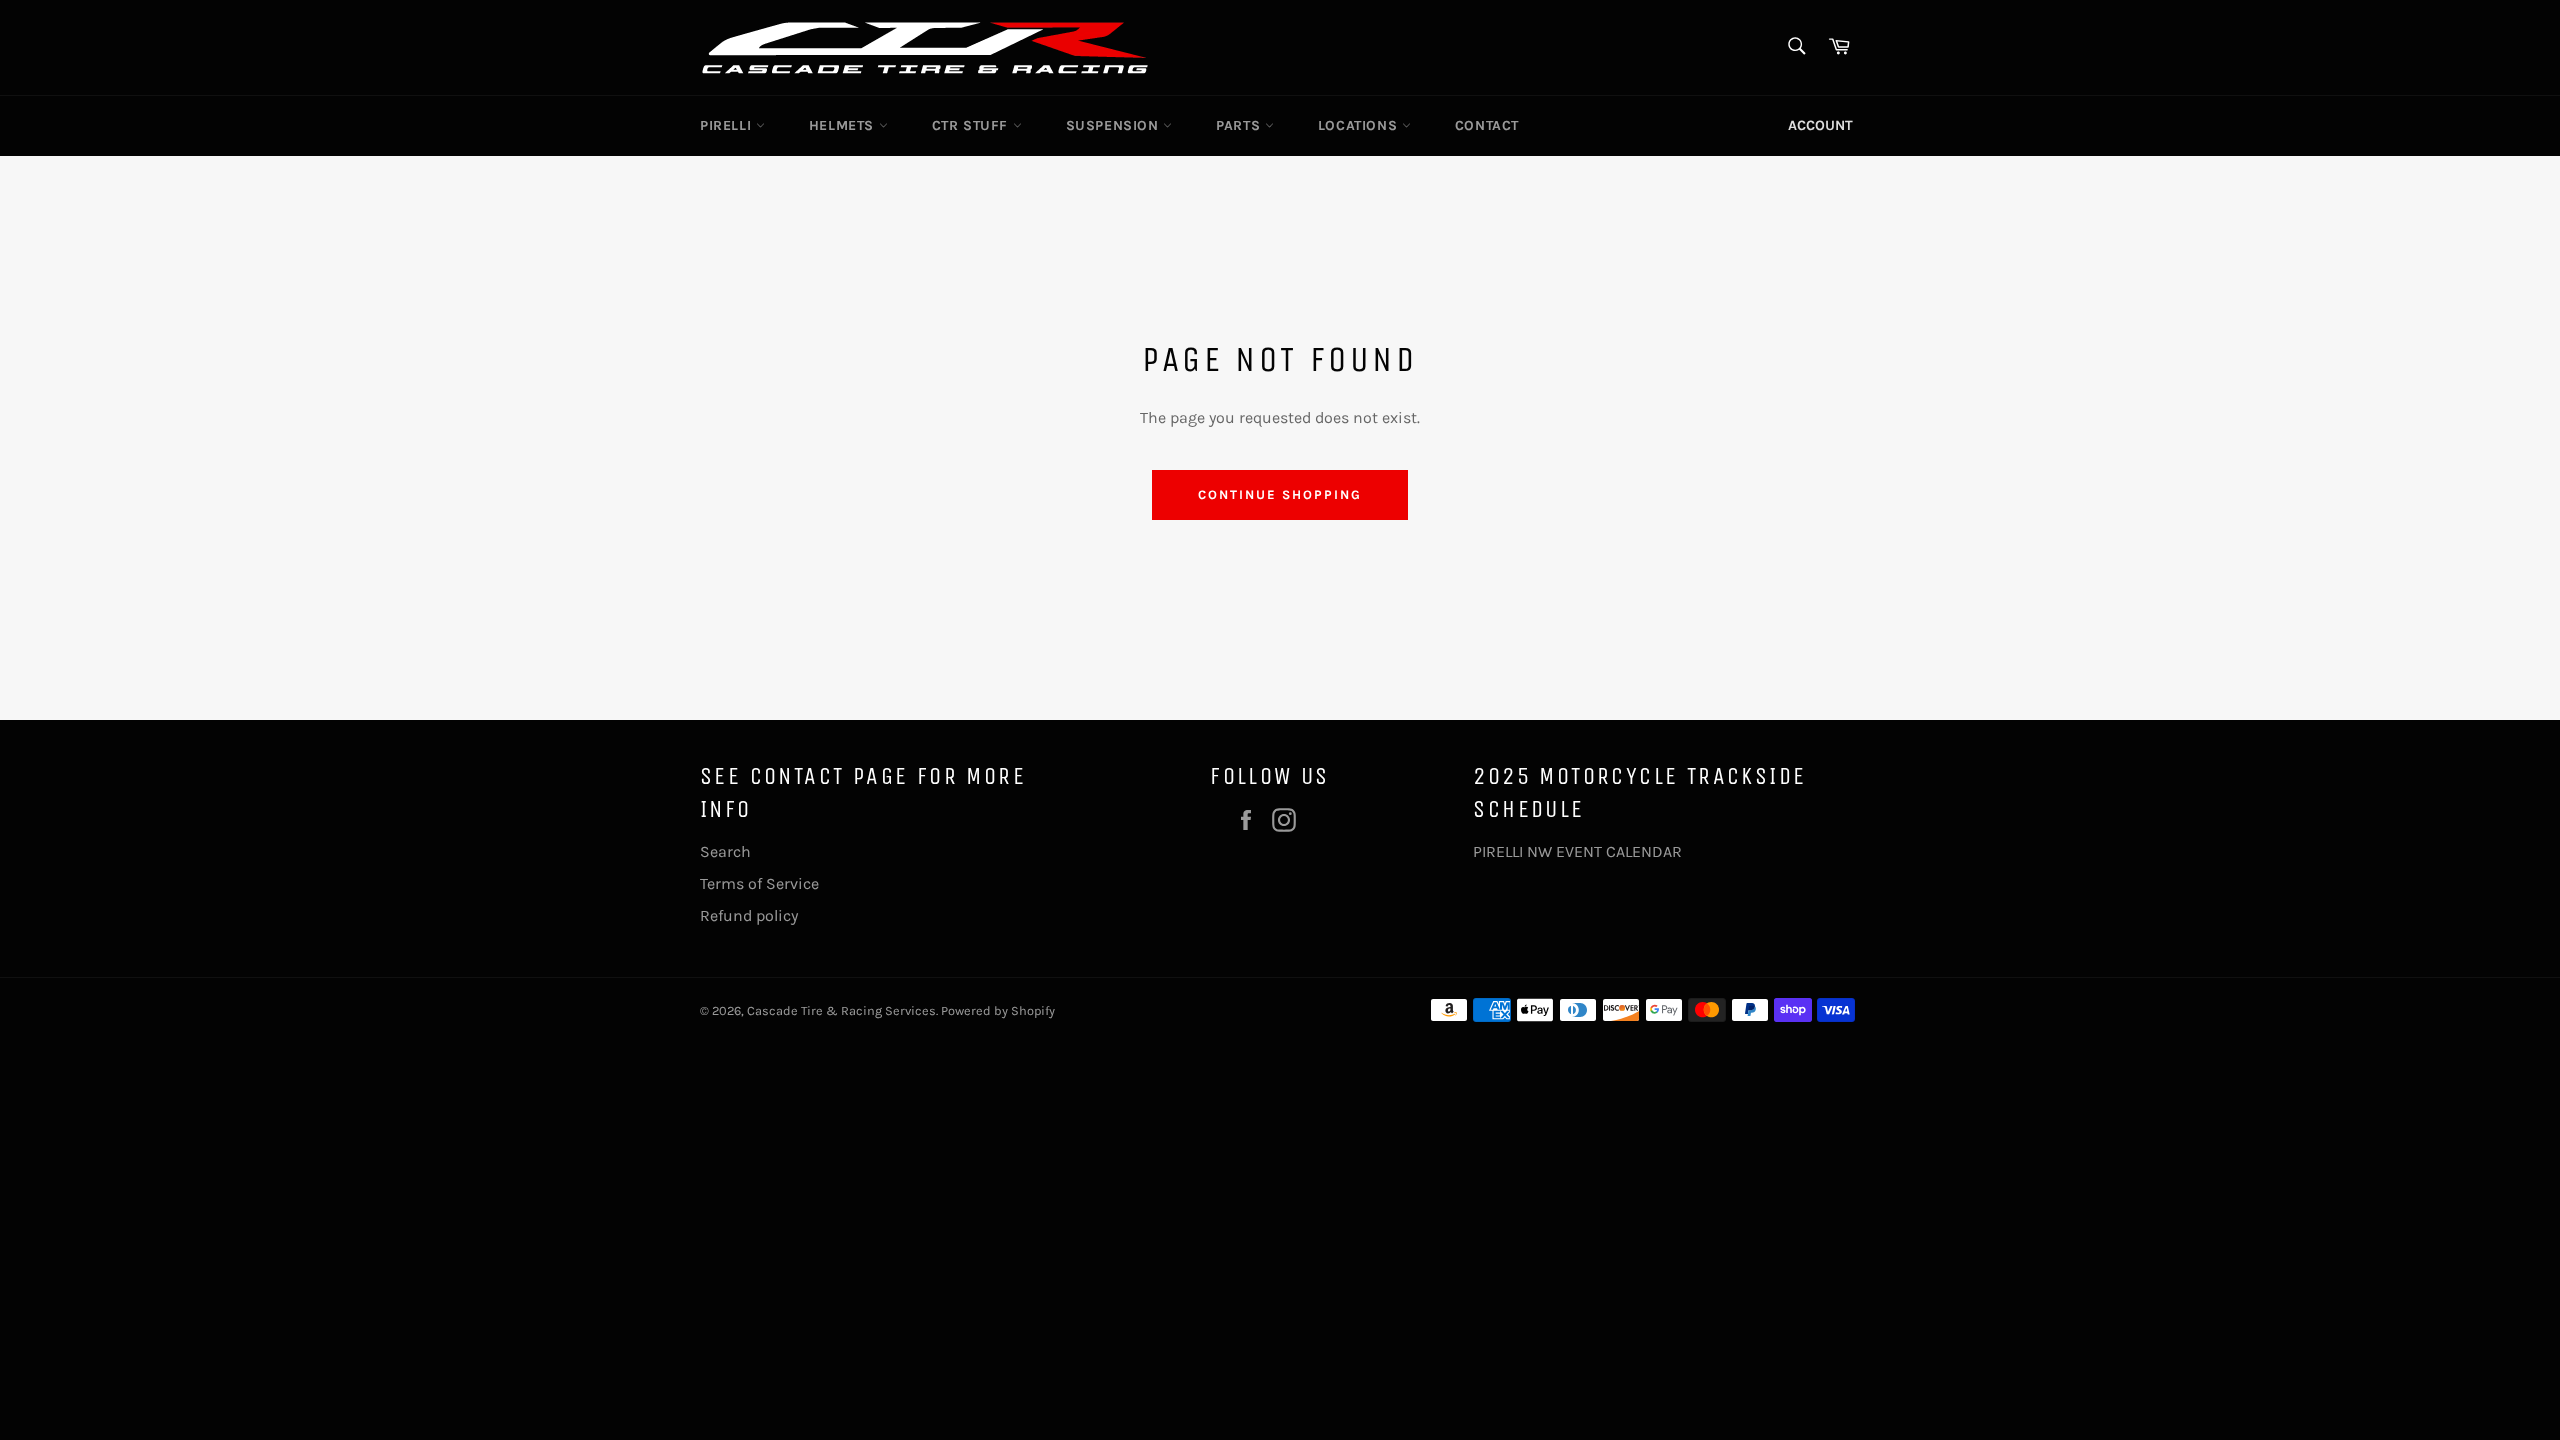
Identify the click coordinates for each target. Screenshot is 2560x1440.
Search (725, 851)
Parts (1240, 125)
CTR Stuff (972, 125)
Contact (1487, 125)
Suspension (1115, 125)
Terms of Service (759, 883)
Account (1820, 125)
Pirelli (728, 125)
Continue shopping (1279, 494)
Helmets (844, 125)
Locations (1360, 125)
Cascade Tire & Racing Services (841, 1010)
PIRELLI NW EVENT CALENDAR (1577, 851)
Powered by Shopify (998, 1010)
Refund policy (749, 915)
